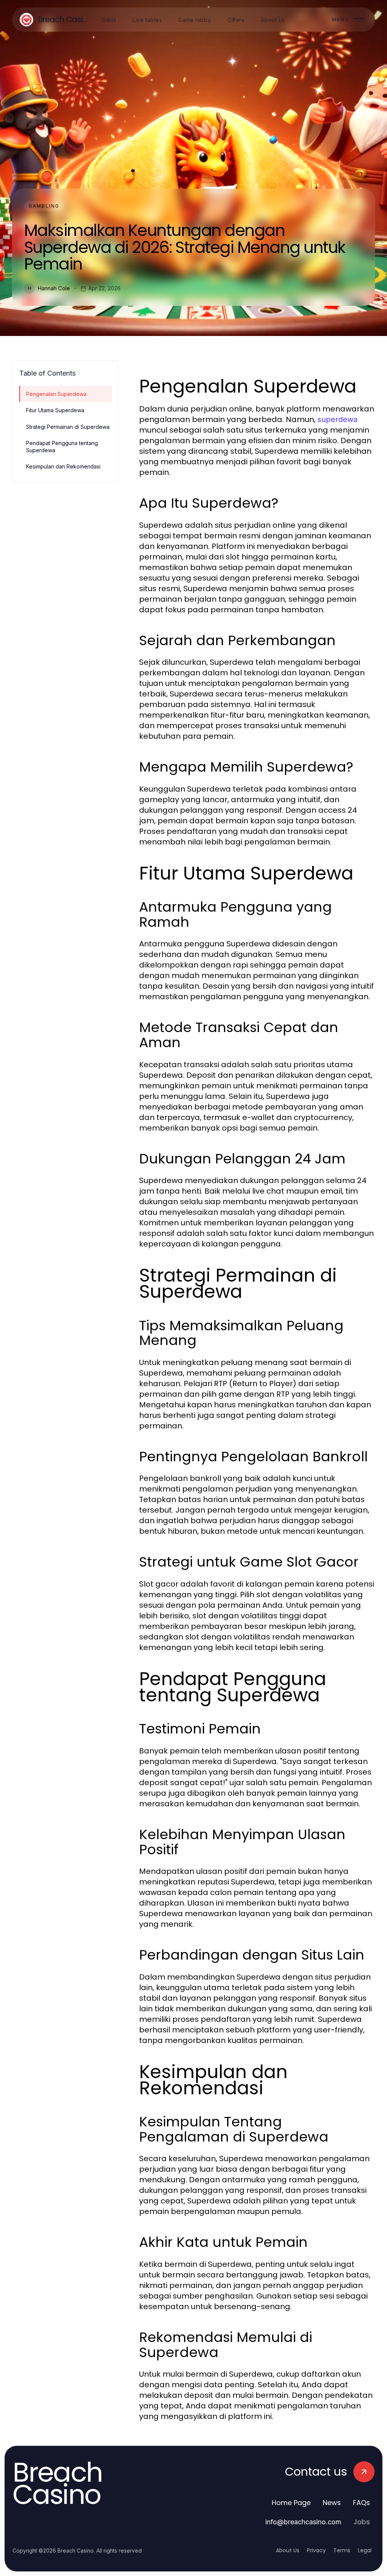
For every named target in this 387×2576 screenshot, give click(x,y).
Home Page (291, 2503)
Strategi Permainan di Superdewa (68, 427)
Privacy (316, 2550)
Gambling (44, 206)
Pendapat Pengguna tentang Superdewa (62, 447)
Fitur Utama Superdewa (55, 410)
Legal (365, 2550)
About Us (288, 2550)
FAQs (361, 2503)
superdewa (337, 419)
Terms (342, 2550)
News (332, 2503)
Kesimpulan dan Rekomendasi (63, 466)
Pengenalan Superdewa (56, 394)
